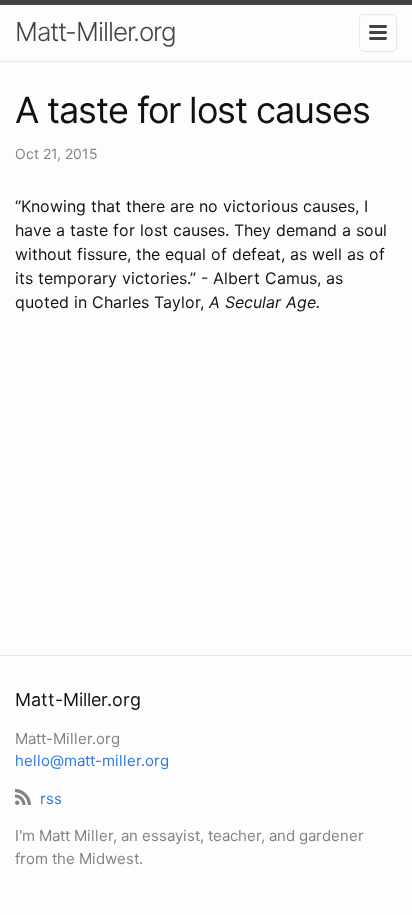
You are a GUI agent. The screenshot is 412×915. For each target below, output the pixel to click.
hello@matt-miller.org (92, 760)
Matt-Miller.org (95, 31)
